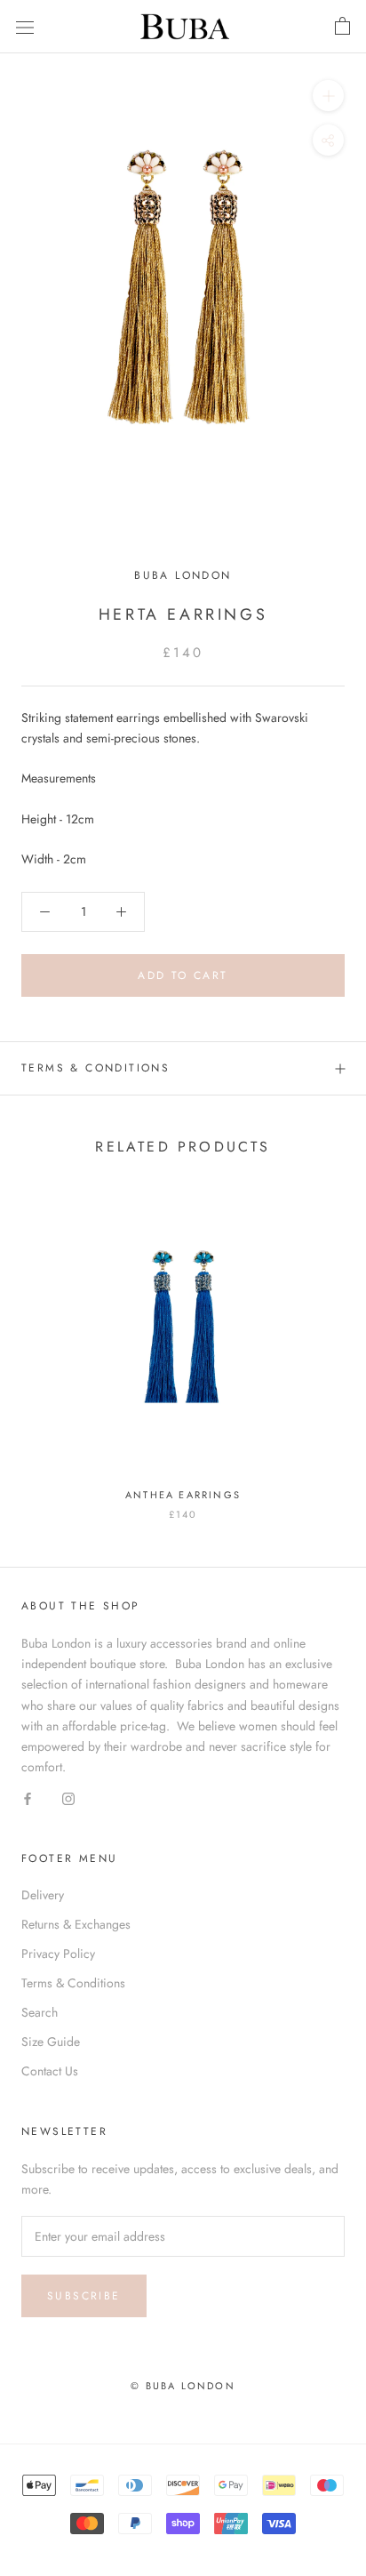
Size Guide (51, 2042)
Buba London (183, 575)
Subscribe (84, 2296)
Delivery (43, 1895)
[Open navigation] (25, 27)
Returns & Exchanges (76, 1924)
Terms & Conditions (95, 1068)
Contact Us (50, 2071)
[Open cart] (342, 27)
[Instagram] (68, 1798)
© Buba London (183, 2386)
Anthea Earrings (183, 1495)
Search (40, 2012)
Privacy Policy (58, 1954)
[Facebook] (28, 1798)
